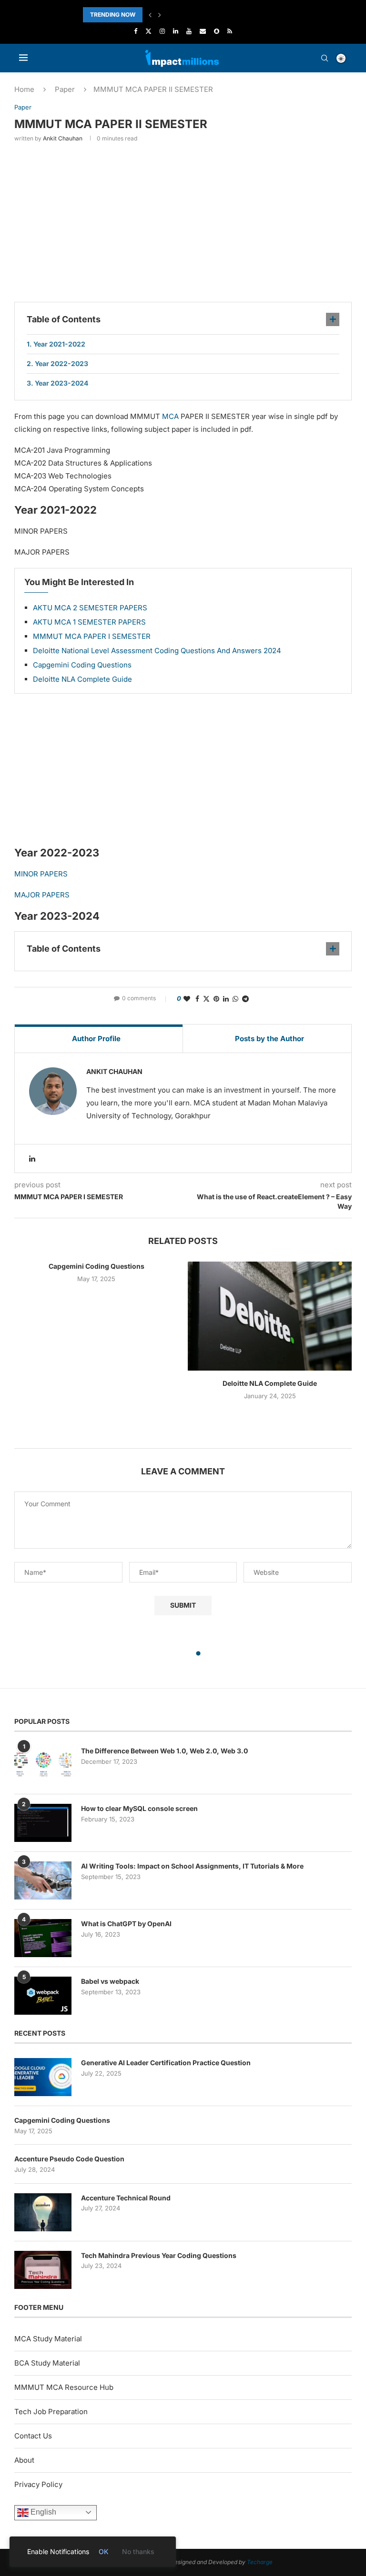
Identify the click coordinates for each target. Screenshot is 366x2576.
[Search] (325, 58)
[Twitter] (148, 31)
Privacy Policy (38, 2484)
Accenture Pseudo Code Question (69, 2159)
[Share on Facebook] (197, 999)
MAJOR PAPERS (42, 895)
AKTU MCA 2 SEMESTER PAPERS (90, 608)
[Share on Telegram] (245, 999)
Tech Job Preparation (51, 2412)
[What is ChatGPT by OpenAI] (43, 1938)
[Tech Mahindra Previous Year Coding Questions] (43, 2270)
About (24, 2460)
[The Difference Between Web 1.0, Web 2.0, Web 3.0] (43, 1765)
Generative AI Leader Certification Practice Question (166, 2063)
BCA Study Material (47, 2363)
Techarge (260, 2562)
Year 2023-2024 (61, 383)
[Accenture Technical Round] (43, 2212)
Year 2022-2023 (61, 363)
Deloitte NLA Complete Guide (82, 679)
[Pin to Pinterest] (216, 999)
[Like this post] (187, 999)
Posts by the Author (269, 1039)
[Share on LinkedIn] (226, 999)
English (42, 2512)
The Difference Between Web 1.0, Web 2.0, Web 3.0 (164, 1751)
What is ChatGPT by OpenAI (126, 1924)
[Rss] (230, 31)
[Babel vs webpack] (43, 1996)
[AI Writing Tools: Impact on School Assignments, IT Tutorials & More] (43, 1880)
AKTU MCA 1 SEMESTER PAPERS (89, 622)
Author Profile (96, 1039)
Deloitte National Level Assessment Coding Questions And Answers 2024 (157, 651)
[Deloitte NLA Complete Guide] (270, 1316)
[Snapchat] (217, 31)
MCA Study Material (48, 2339)
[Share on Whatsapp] (235, 999)
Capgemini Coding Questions (82, 665)
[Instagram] (162, 31)
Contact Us (33, 2436)
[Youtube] (189, 31)
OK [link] (104, 2551)
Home (24, 89)
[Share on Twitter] (206, 999)
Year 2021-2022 (59, 344)
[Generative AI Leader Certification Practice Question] (43, 2077)
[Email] (203, 31)
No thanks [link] (138, 2551)
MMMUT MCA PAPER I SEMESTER (92, 636)
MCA (170, 416)
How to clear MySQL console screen (139, 1808)
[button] (150, 15)
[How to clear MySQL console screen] (43, 1823)
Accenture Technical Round (126, 2198)
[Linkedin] (176, 31)
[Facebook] (136, 31)
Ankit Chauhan (63, 138)
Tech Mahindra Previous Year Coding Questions (159, 2255)
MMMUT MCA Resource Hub (64, 2387)
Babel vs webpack (110, 1981)
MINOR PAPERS (41, 874)
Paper (65, 89)
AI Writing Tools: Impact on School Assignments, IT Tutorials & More (192, 1866)
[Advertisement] (183, 221)
